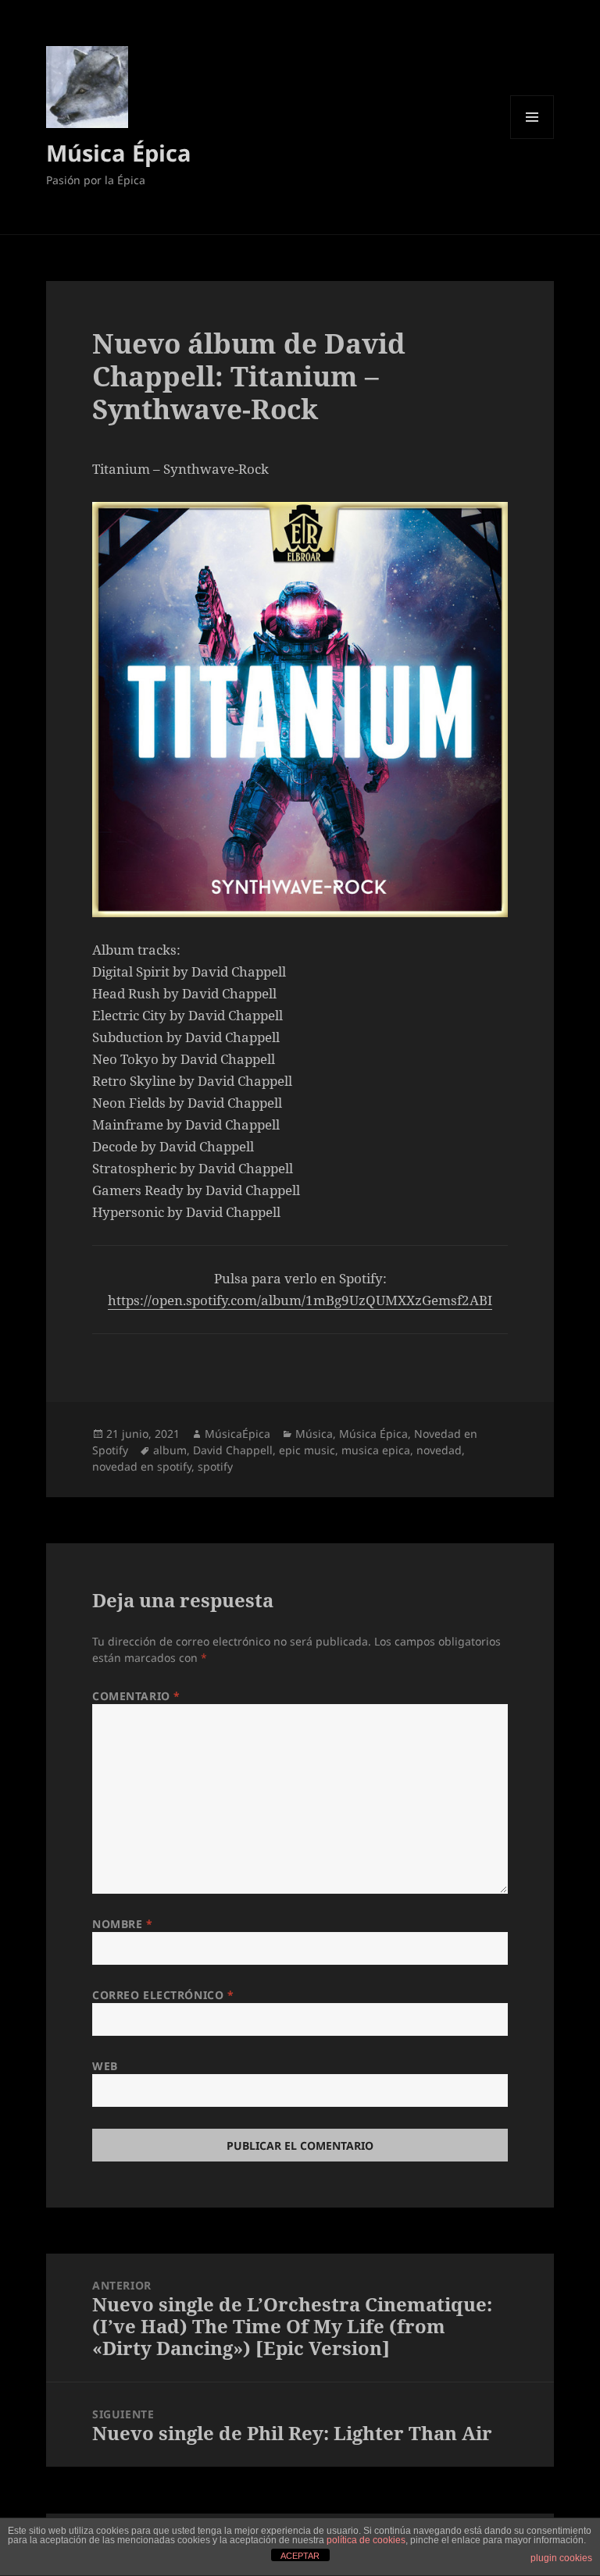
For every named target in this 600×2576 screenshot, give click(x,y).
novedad (439, 1450)
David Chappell (233, 1450)
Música (314, 1434)
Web (105, 2066)
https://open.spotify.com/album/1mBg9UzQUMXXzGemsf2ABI (300, 1300)
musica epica (376, 1450)
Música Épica (119, 153)
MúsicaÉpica (237, 1434)
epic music (307, 1450)
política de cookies (366, 2540)
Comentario (136, 1696)
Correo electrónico (163, 1995)
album (170, 1450)
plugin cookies (561, 2558)
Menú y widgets (532, 139)
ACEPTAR (300, 2556)
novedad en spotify (142, 1466)
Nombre (122, 1924)
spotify (215, 1466)
